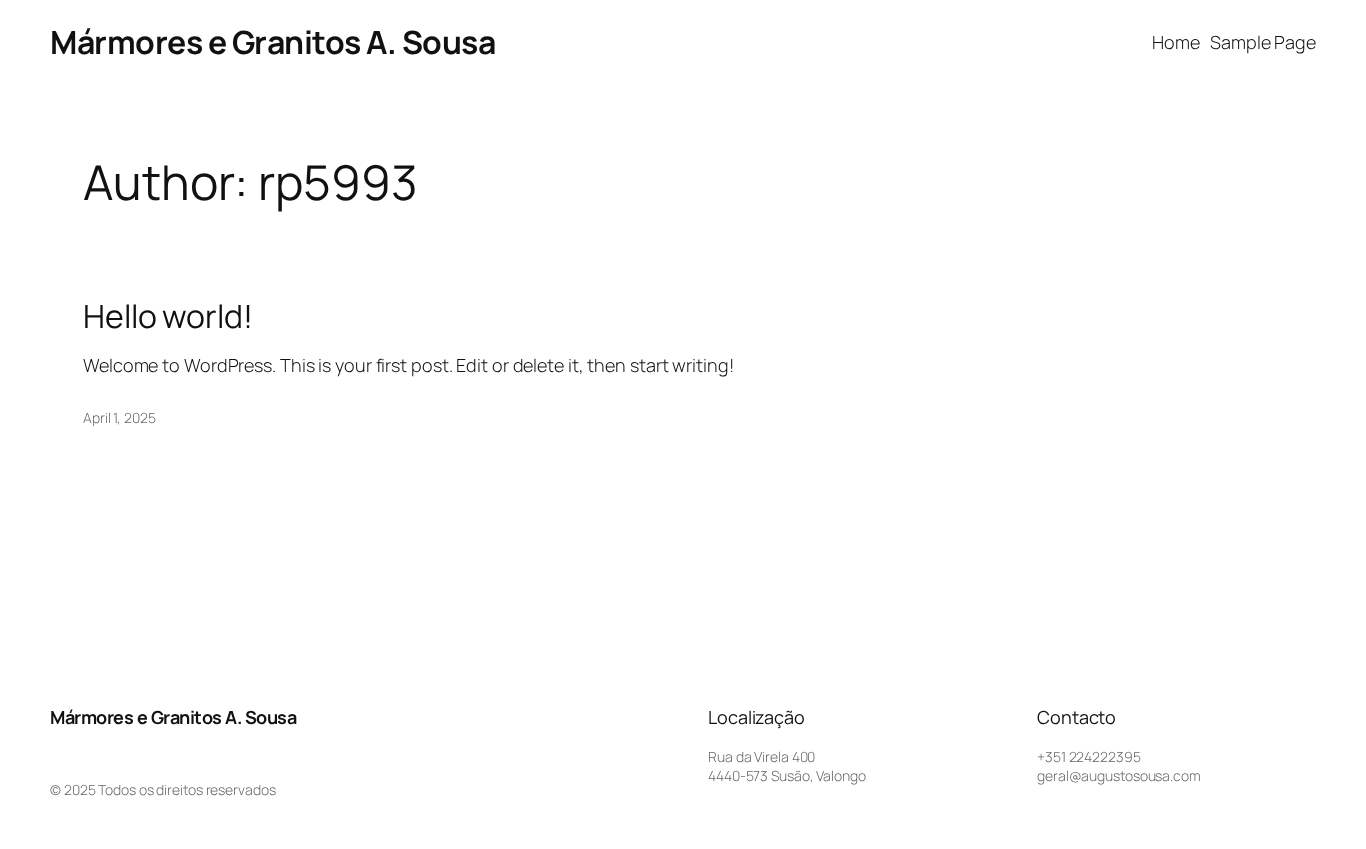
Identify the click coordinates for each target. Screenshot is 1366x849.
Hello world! (168, 316)
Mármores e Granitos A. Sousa (272, 42)
